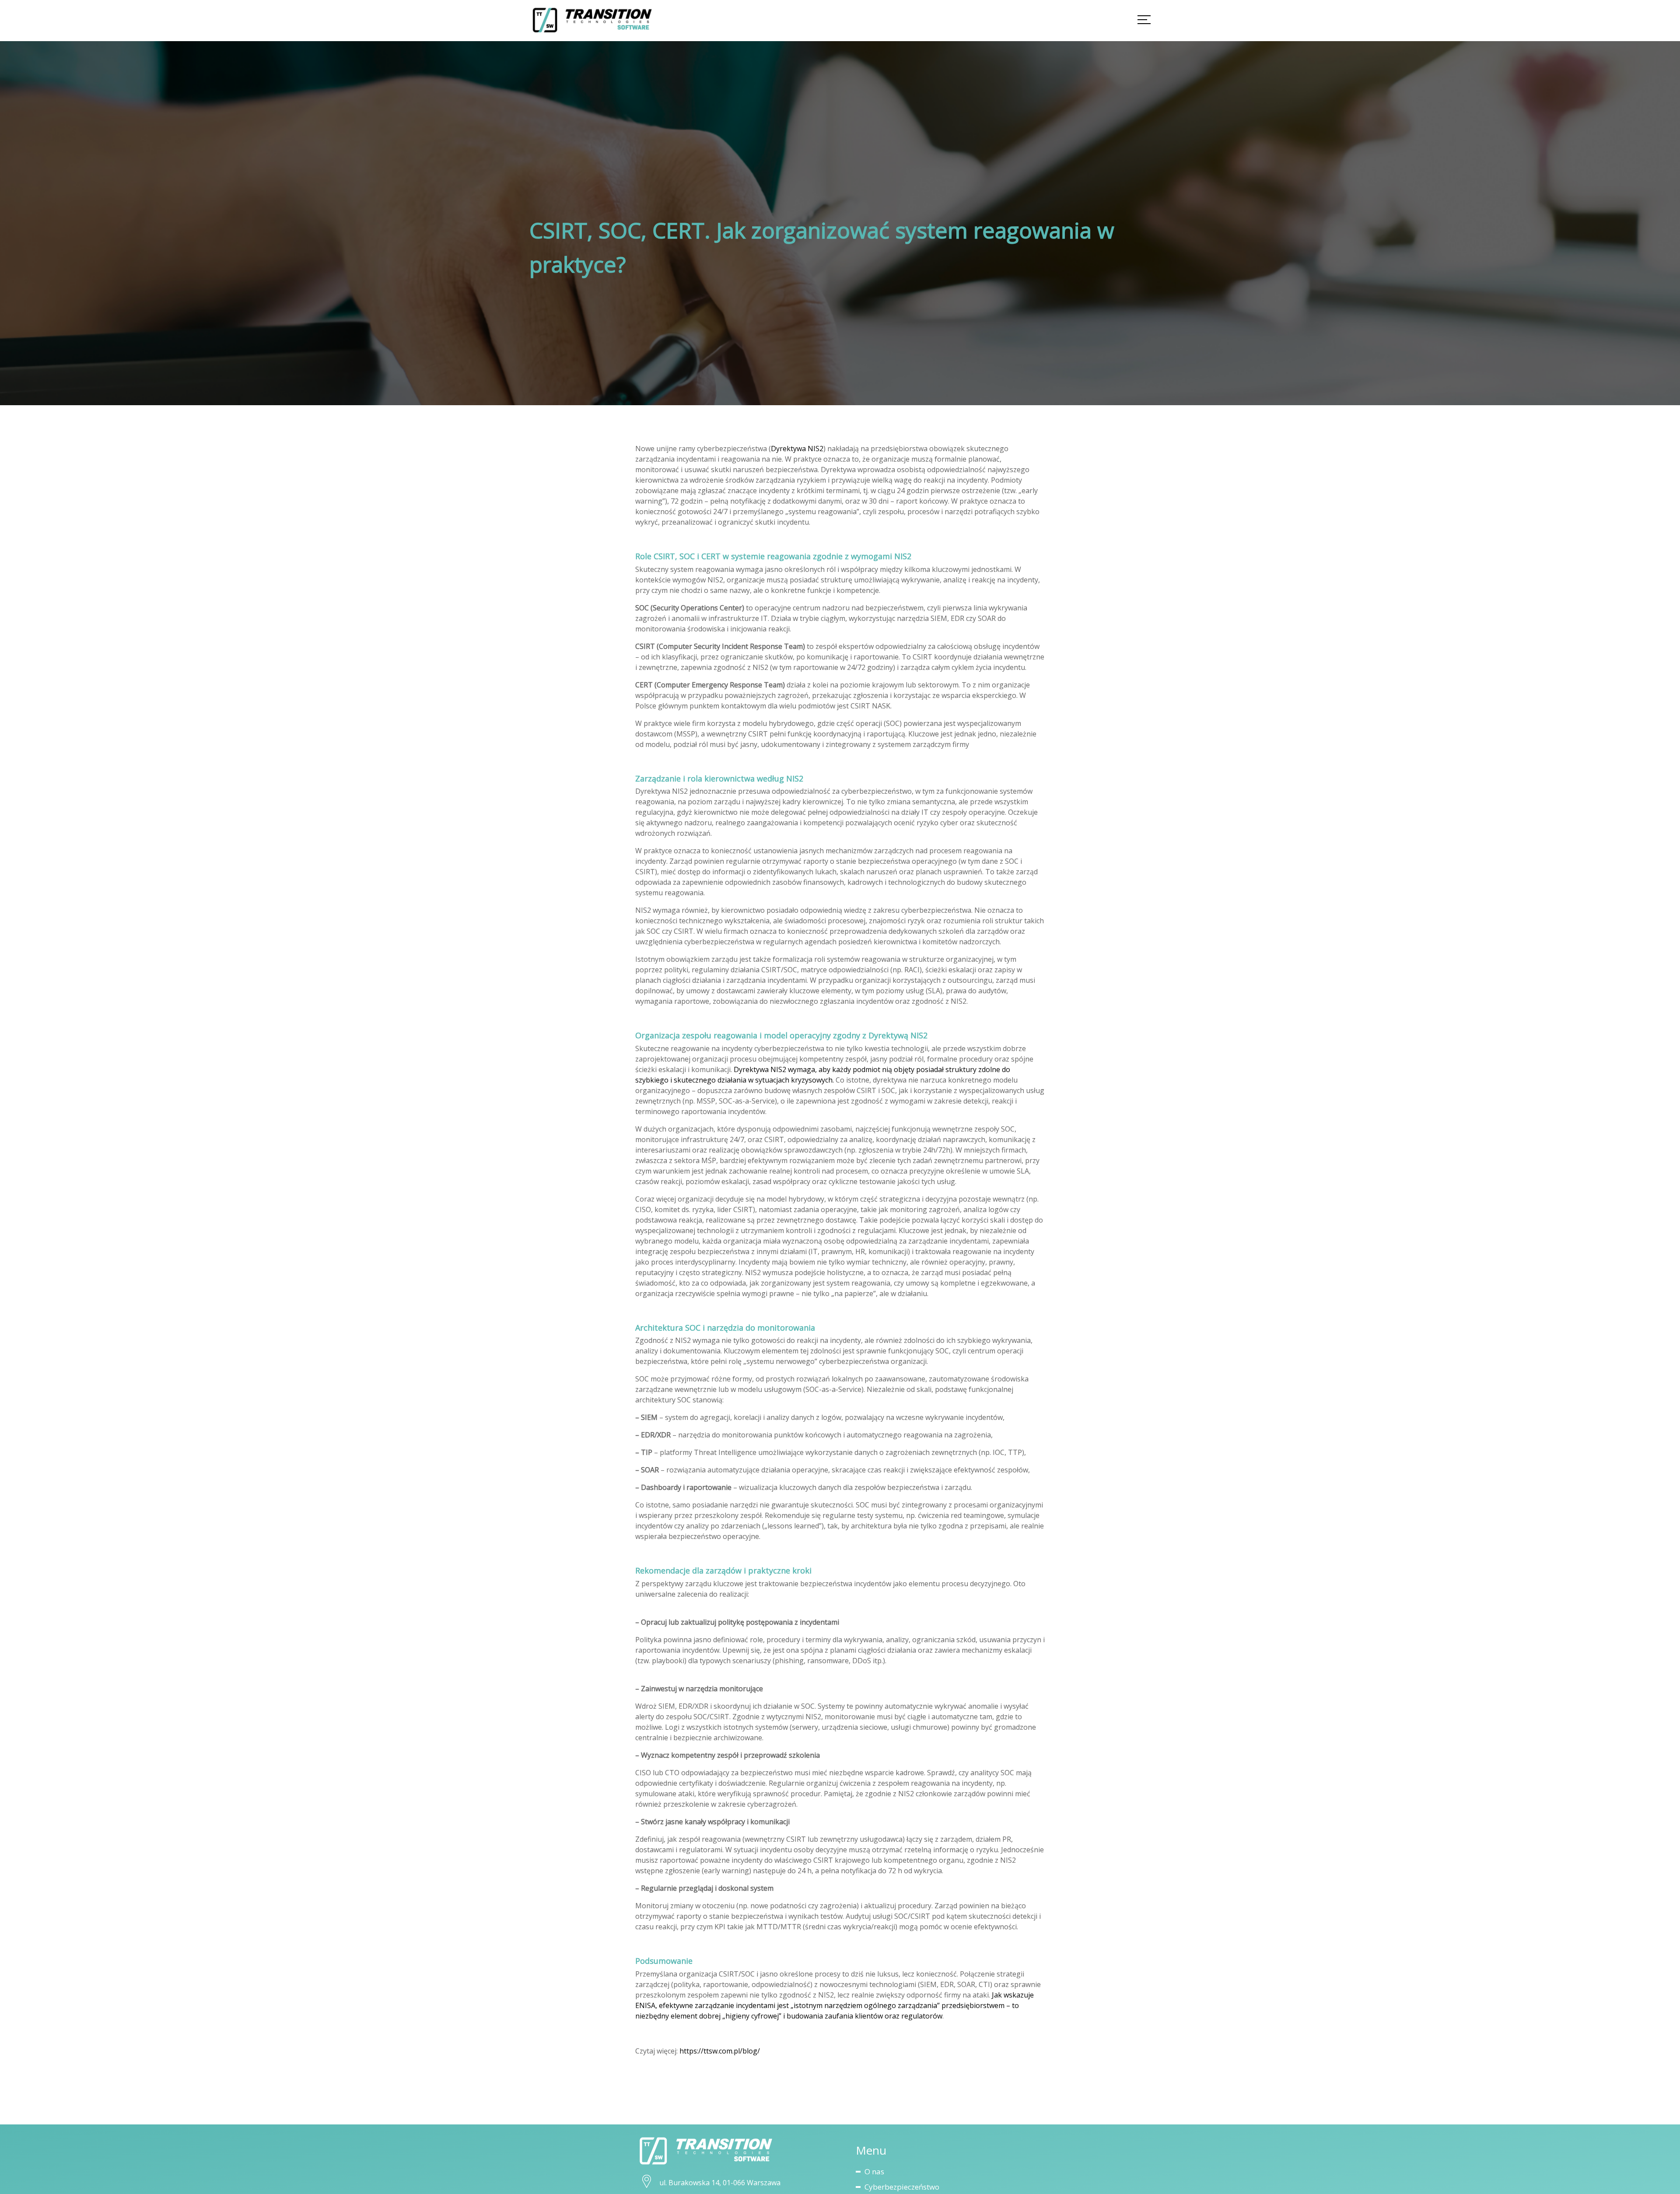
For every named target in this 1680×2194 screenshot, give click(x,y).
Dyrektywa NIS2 (797, 449)
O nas (874, 2171)
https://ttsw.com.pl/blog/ (720, 2051)
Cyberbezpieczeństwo (902, 2187)
